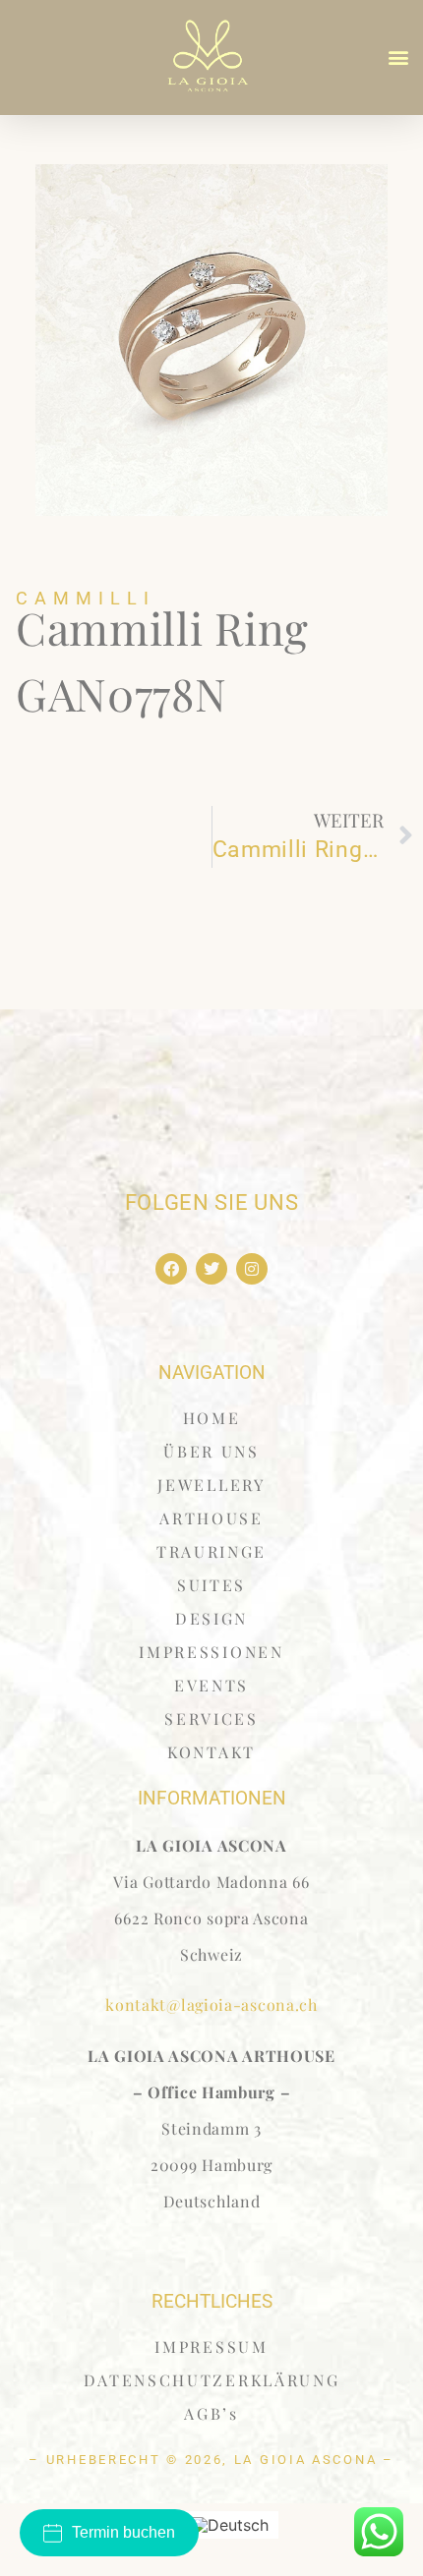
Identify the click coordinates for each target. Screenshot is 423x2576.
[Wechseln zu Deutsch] (230, 2525)
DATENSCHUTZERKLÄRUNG (212, 2380)
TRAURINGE (211, 1551)
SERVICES (211, 1718)
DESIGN (211, 1618)
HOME (212, 1418)
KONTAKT (211, 1752)
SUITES (211, 1585)
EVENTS (211, 1685)
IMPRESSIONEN (211, 1652)
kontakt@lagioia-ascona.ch (211, 2004)
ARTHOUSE (211, 1518)
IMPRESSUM (211, 2347)
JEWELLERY (211, 1485)
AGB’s (211, 2413)
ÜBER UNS (211, 1451)
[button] (399, 57)
